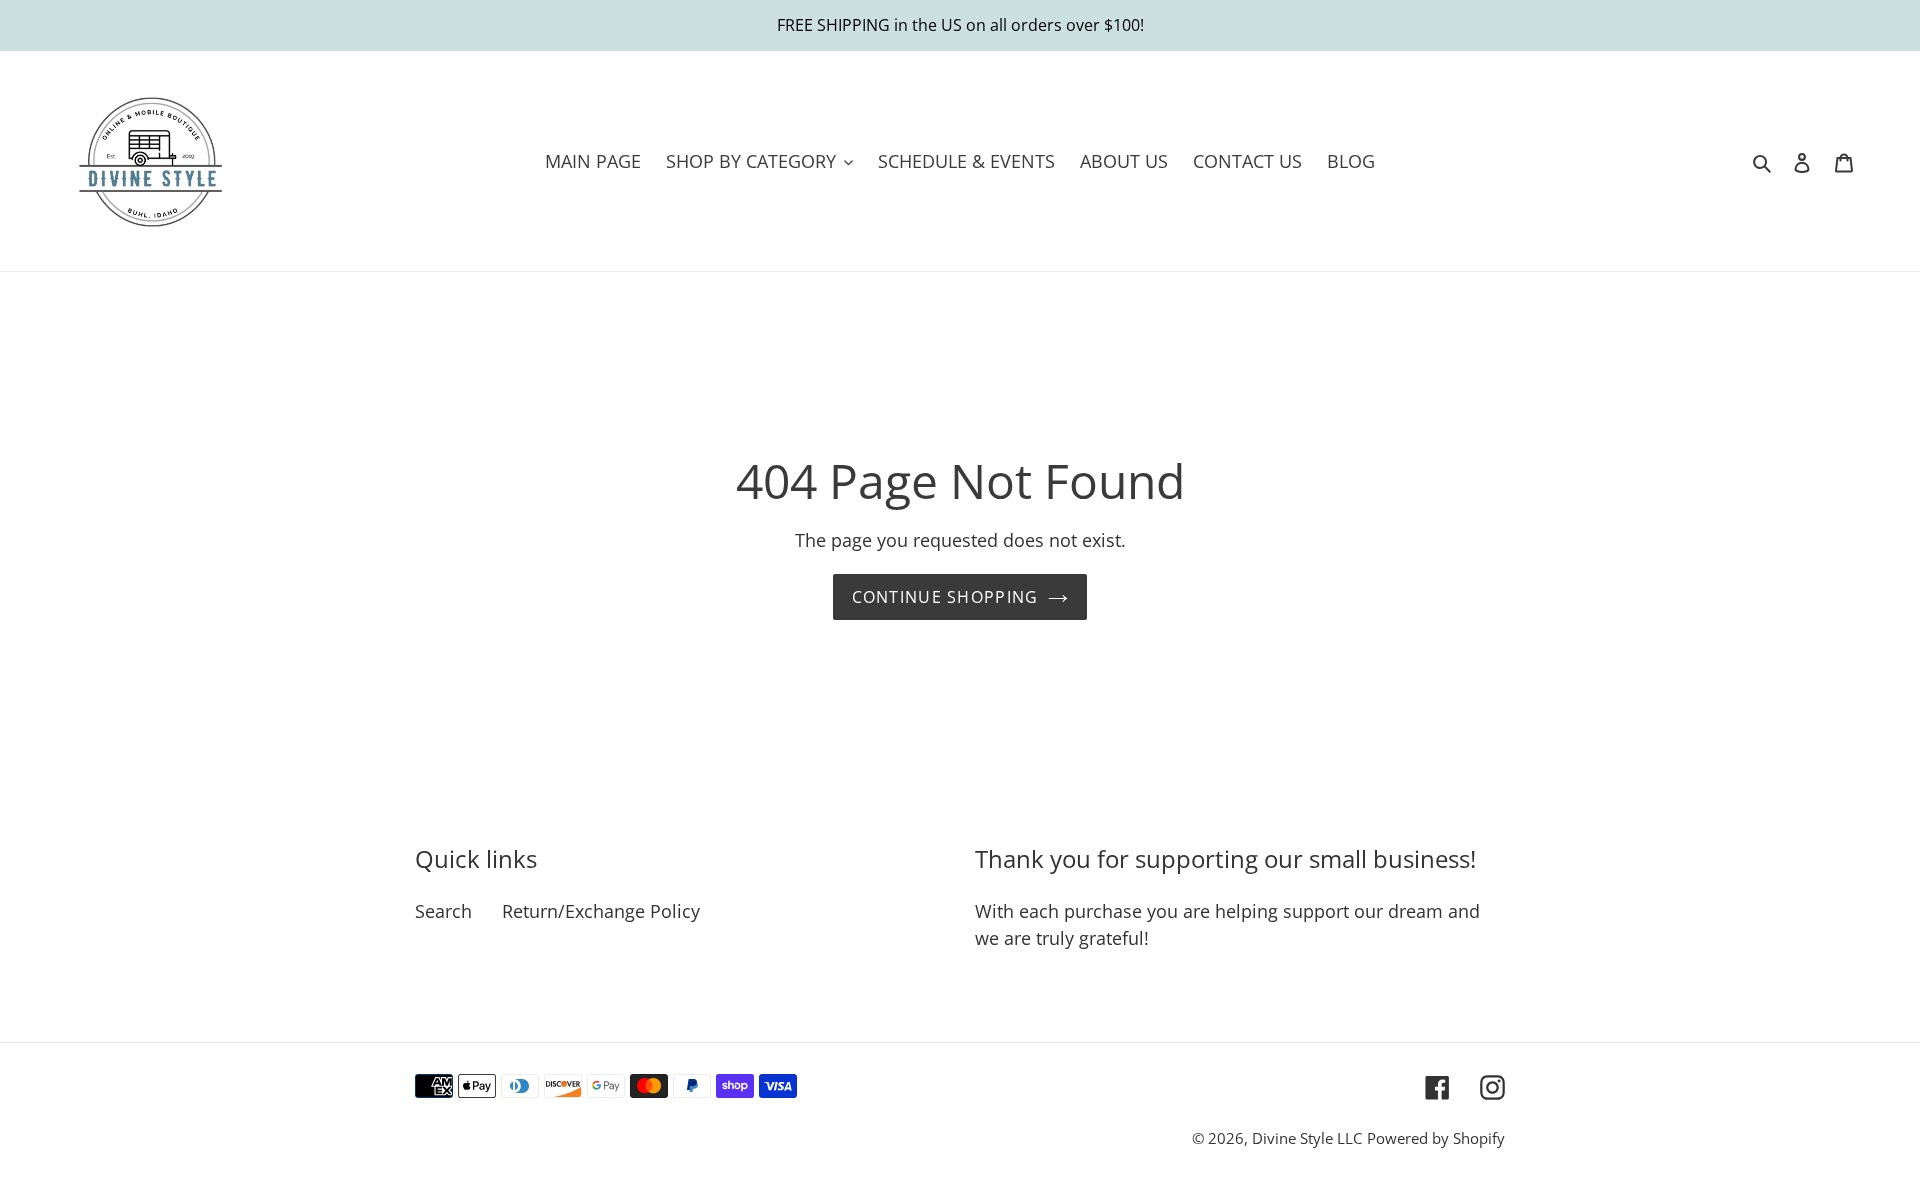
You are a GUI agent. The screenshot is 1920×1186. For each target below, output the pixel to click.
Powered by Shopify (1436, 1138)
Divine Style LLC (1307, 1138)
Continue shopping (945, 597)
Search (443, 911)
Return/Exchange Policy (601, 911)
